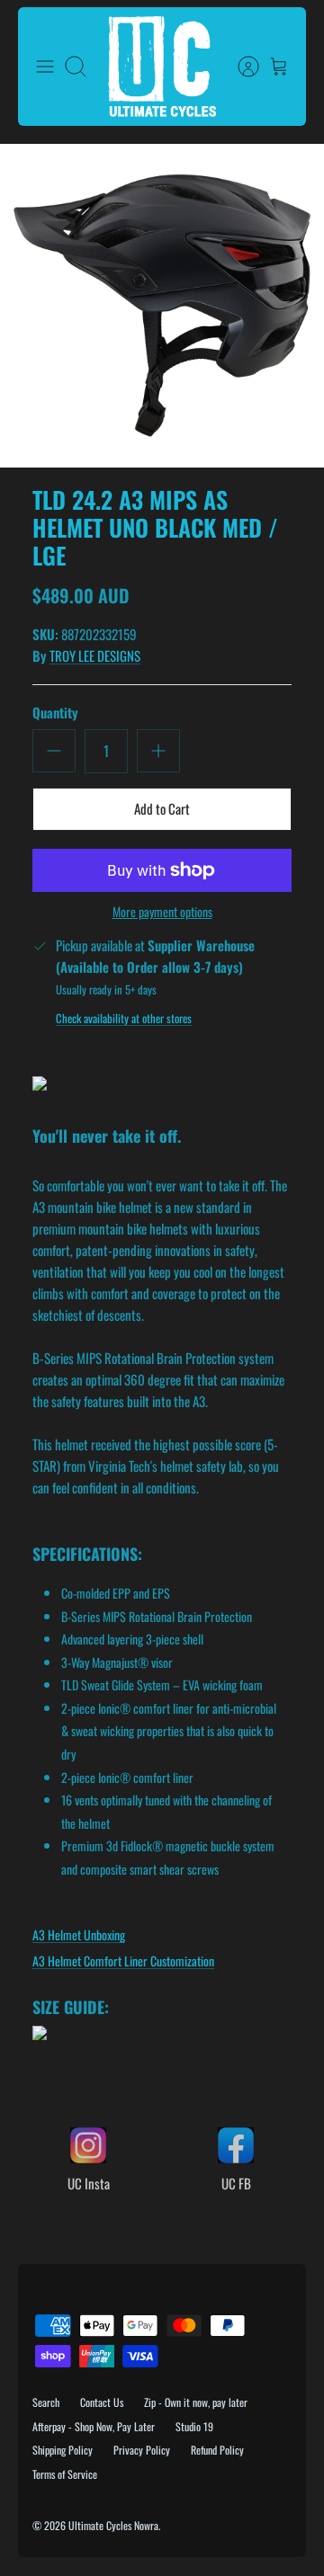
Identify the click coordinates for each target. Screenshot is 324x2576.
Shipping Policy (63, 2450)
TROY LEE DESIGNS (95, 655)
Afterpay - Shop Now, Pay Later (94, 2426)
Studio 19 (194, 2426)
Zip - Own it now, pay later (196, 2402)
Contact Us (102, 2402)
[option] (162, 306)
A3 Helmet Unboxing (79, 1934)
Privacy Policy (142, 2450)
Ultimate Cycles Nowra (113, 2525)
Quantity (55, 713)
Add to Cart (162, 808)
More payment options (162, 912)
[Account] (239, 67)
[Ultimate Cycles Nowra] (162, 67)
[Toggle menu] (45, 67)
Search (46, 2402)
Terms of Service (65, 2474)
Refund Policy (217, 2450)
